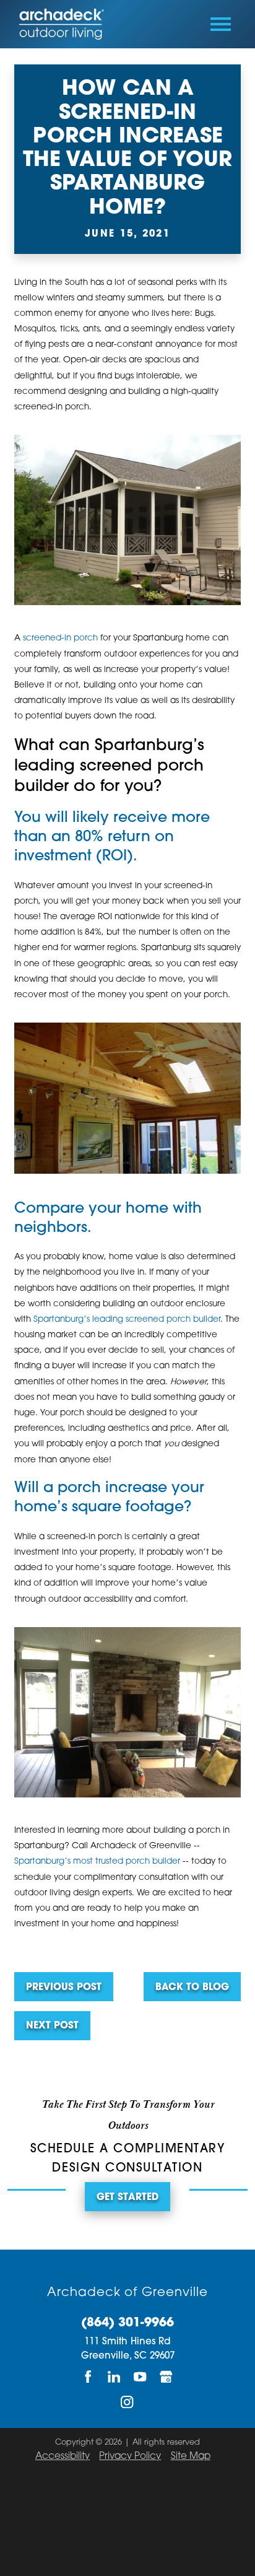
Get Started (127, 2198)
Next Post (52, 2026)
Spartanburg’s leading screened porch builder (127, 1320)
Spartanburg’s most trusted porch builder (97, 1862)
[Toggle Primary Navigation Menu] (221, 24)
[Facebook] (89, 2377)
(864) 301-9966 (127, 2324)
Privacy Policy (130, 2457)
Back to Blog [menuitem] (192, 1988)
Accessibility (63, 2457)
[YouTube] (140, 2377)
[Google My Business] (166, 2377)
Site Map (191, 2457)
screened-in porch (60, 638)
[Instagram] (127, 2402)
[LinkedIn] (115, 2377)
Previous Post (64, 1988)
